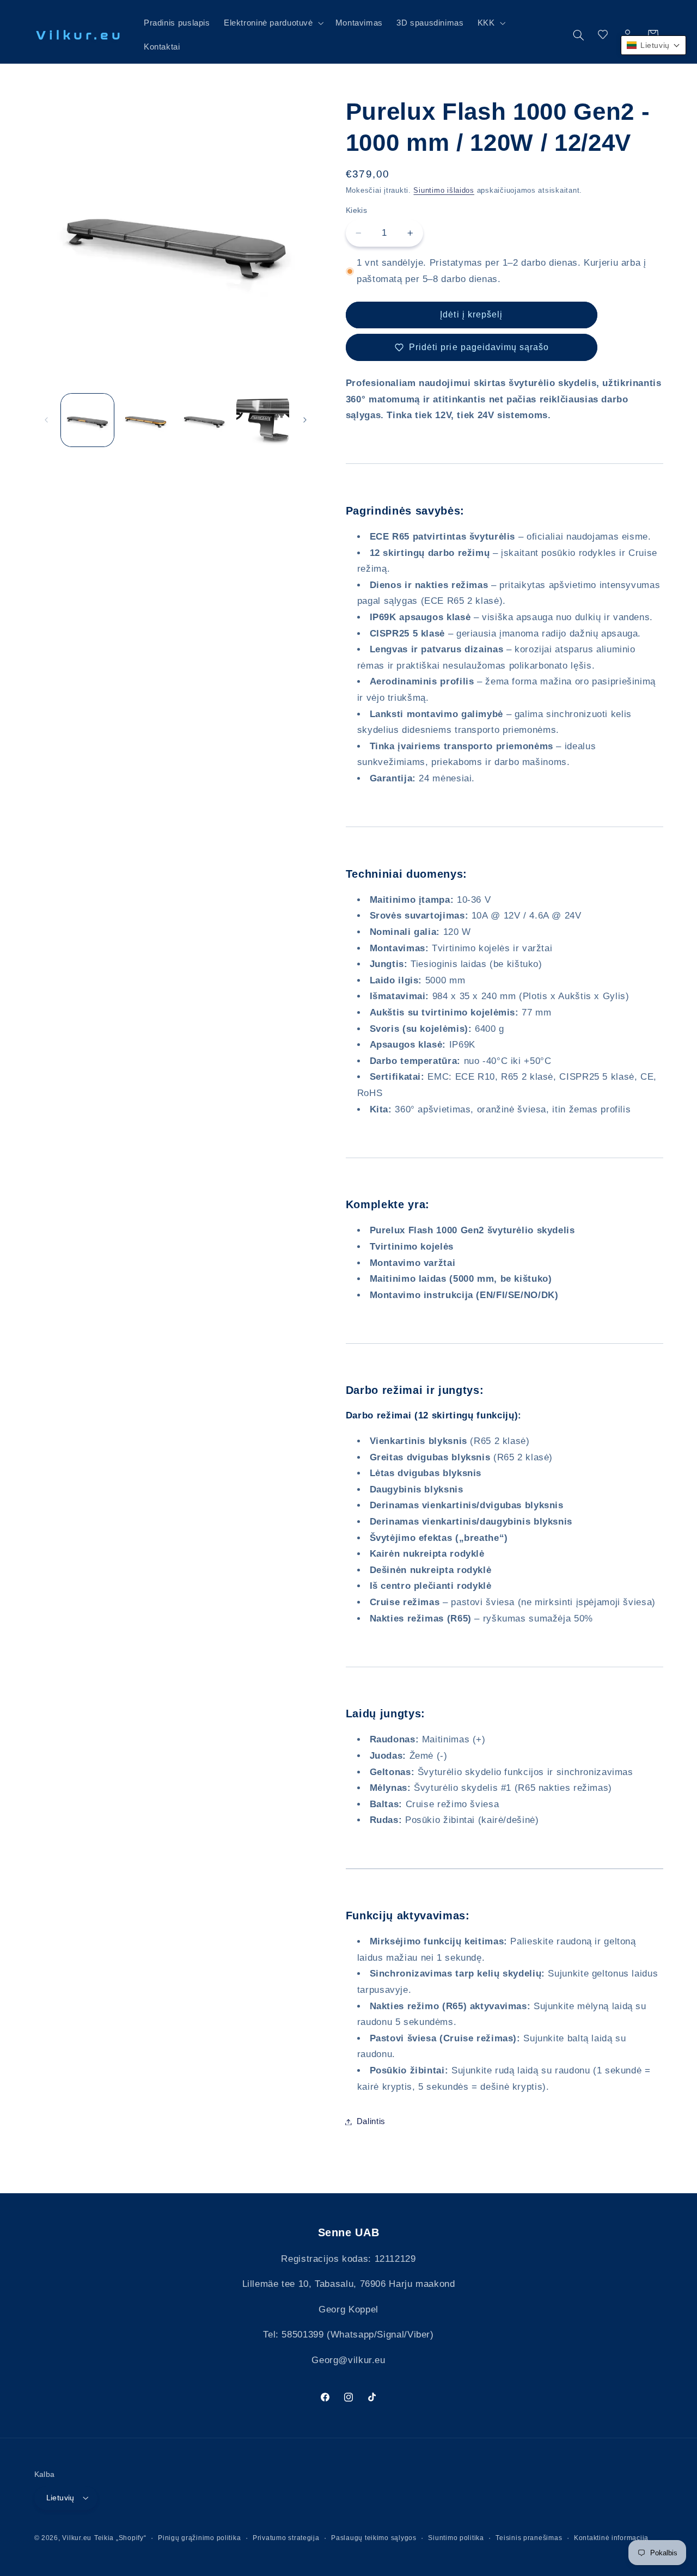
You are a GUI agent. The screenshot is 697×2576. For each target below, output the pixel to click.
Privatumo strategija (286, 2537)
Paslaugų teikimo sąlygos (374, 2537)
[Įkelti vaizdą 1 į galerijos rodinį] (87, 420)
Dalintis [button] (371, 2121)
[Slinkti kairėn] (46, 420)
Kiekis (357, 210)
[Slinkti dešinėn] (305, 420)
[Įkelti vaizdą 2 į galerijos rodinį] (146, 420)
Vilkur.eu (77, 2537)
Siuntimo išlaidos (444, 191)
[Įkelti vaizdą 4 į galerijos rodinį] (263, 420)
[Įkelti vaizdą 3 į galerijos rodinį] (204, 420)
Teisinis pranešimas (529, 2537)
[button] (273, 23)
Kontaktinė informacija (611, 2537)
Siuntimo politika (456, 2537)
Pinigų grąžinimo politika (199, 2537)
